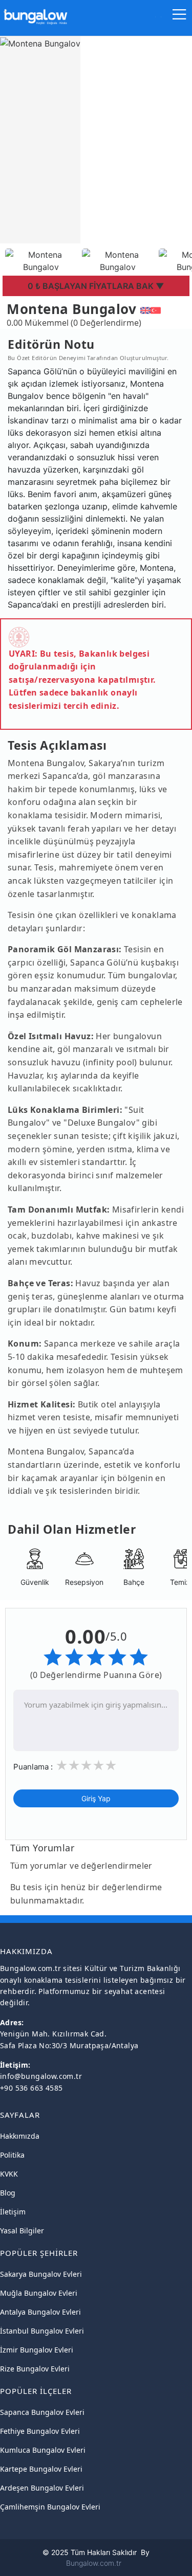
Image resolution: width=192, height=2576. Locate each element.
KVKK (9, 2174)
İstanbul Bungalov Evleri (42, 2331)
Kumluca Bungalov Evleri (43, 2450)
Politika (12, 2155)
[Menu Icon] (179, 17)
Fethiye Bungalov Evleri (40, 2431)
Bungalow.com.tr (94, 2563)
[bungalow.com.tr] (36, 12)
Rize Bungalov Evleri (35, 2369)
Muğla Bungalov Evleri (39, 2293)
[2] (74, 1766)
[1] (61, 1766)
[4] (98, 1766)
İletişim (13, 2212)
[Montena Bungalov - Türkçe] (156, 309)
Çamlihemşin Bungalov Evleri (50, 2507)
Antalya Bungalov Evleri (40, 2312)
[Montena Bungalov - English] (145, 309)
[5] (111, 1766)
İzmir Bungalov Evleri (37, 2350)
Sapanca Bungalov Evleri (42, 2412)
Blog (8, 2193)
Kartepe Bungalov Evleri (41, 2469)
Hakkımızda (20, 2136)
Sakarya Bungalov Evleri (41, 2274)
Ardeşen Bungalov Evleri (42, 2488)
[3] (86, 1766)
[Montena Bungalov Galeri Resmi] (41, 260)
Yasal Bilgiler (22, 2231)
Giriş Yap (96, 1798)
